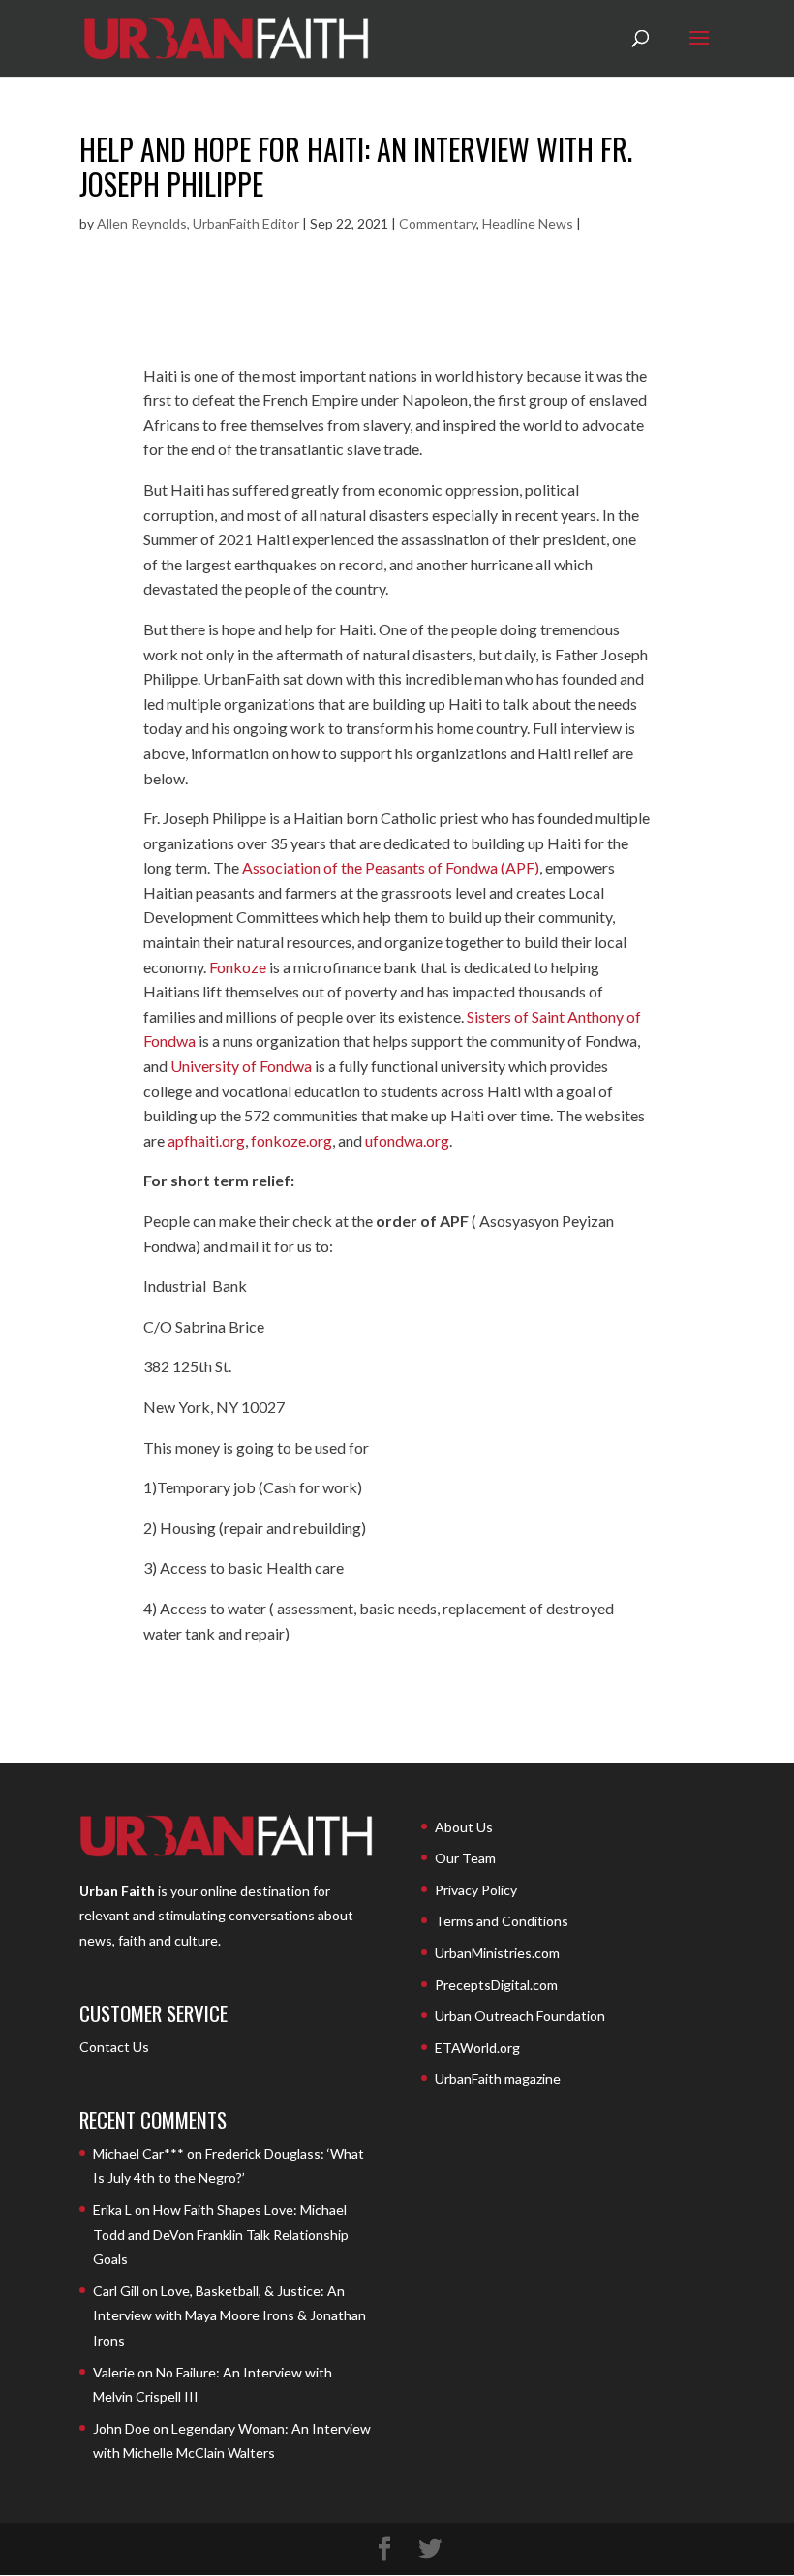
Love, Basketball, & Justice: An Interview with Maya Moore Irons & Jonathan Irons (229, 2315)
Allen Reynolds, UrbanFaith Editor (198, 223)
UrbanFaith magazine (498, 2079)
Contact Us (114, 2047)
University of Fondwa (241, 1066)
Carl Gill (116, 2291)
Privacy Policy (476, 1890)
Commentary (438, 223)
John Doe (122, 2428)
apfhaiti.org (206, 1140)
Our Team (465, 1858)
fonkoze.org (291, 1140)
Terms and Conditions (502, 1921)
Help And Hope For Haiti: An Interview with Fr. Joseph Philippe (356, 166)
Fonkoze (238, 967)
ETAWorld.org (477, 2048)
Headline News (528, 223)
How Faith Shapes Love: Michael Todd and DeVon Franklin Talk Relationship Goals (221, 2234)
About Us (464, 1827)
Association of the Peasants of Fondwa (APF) (389, 867)
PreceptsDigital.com (496, 1985)
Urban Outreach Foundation (520, 2016)
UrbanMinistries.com (497, 1953)
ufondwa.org (407, 1140)
